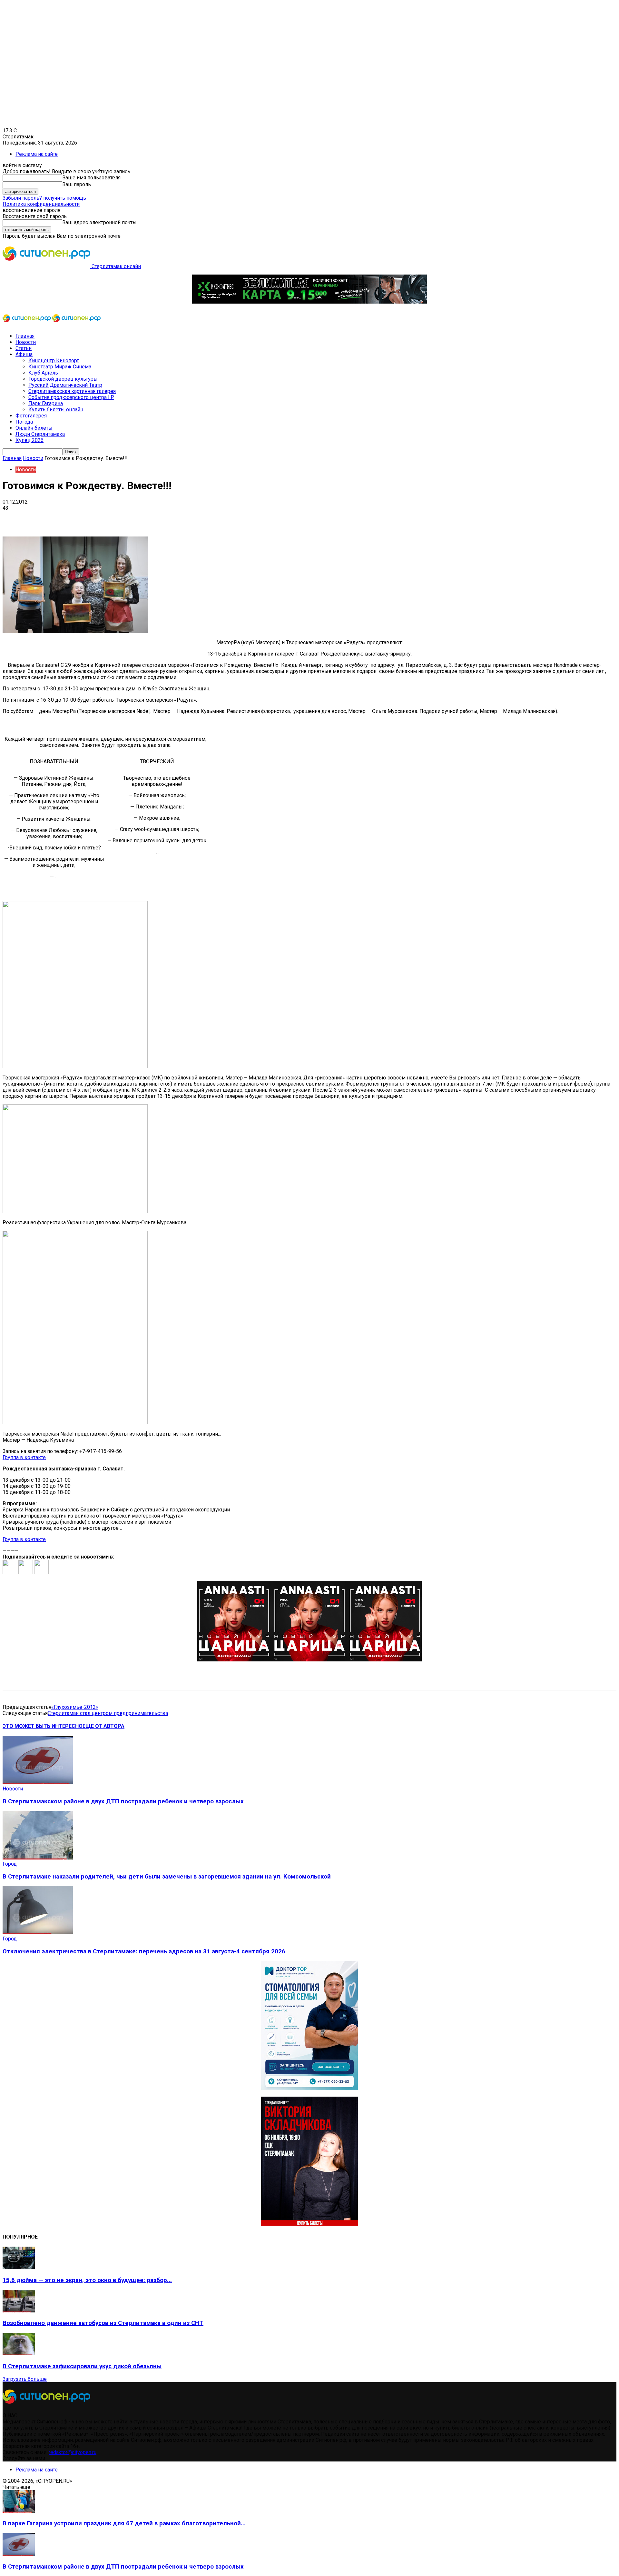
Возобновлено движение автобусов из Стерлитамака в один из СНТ (103, 2323)
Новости (26, 342)
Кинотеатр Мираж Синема (60, 367)
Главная (25, 336)
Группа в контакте (24, 1457)
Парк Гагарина (46, 403)
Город (10, 1864)
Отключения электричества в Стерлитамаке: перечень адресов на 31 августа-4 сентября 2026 (144, 1951)
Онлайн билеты (34, 428)
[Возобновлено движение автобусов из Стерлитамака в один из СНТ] (19, 2311)
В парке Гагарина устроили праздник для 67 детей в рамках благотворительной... (124, 2523)
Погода (24, 422)
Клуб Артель (43, 373)
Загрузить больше (25, 2379)
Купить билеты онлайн (56, 410)
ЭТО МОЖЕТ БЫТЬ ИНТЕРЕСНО (43, 1726)
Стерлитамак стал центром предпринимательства (108, 1713)
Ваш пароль (77, 184)
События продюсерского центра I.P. (71, 397)
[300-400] (309, 2088)
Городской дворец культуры (63, 379)
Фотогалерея (31, 416)
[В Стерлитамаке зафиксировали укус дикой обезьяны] (19, 2354)
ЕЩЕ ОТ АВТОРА (103, 1726)
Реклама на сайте (37, 154)
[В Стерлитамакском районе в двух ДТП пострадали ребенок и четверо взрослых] (38, 1783)
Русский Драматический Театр (65, 385)
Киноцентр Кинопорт (54, 361)
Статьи (24, 348)
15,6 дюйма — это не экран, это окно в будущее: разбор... (87, 2280)
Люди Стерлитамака (40, 434)
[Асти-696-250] (309, 1660)
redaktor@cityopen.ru (73, 2452)
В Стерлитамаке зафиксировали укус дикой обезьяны (82, 2366)
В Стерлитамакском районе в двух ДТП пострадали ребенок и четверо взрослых (123, 1801)
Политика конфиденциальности (41, 204)
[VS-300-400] (309, 2224)
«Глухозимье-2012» (75, 1707)
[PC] (309, 302)
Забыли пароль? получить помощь (44, 198)
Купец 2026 (29, 440)
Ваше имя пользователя (91, 178)
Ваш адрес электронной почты (99, 222)
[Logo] (27, 325)
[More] (203, 518)
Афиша (24, 354)
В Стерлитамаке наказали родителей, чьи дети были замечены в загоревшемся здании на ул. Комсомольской (167, 1877)
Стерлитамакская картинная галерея (72, 391)
